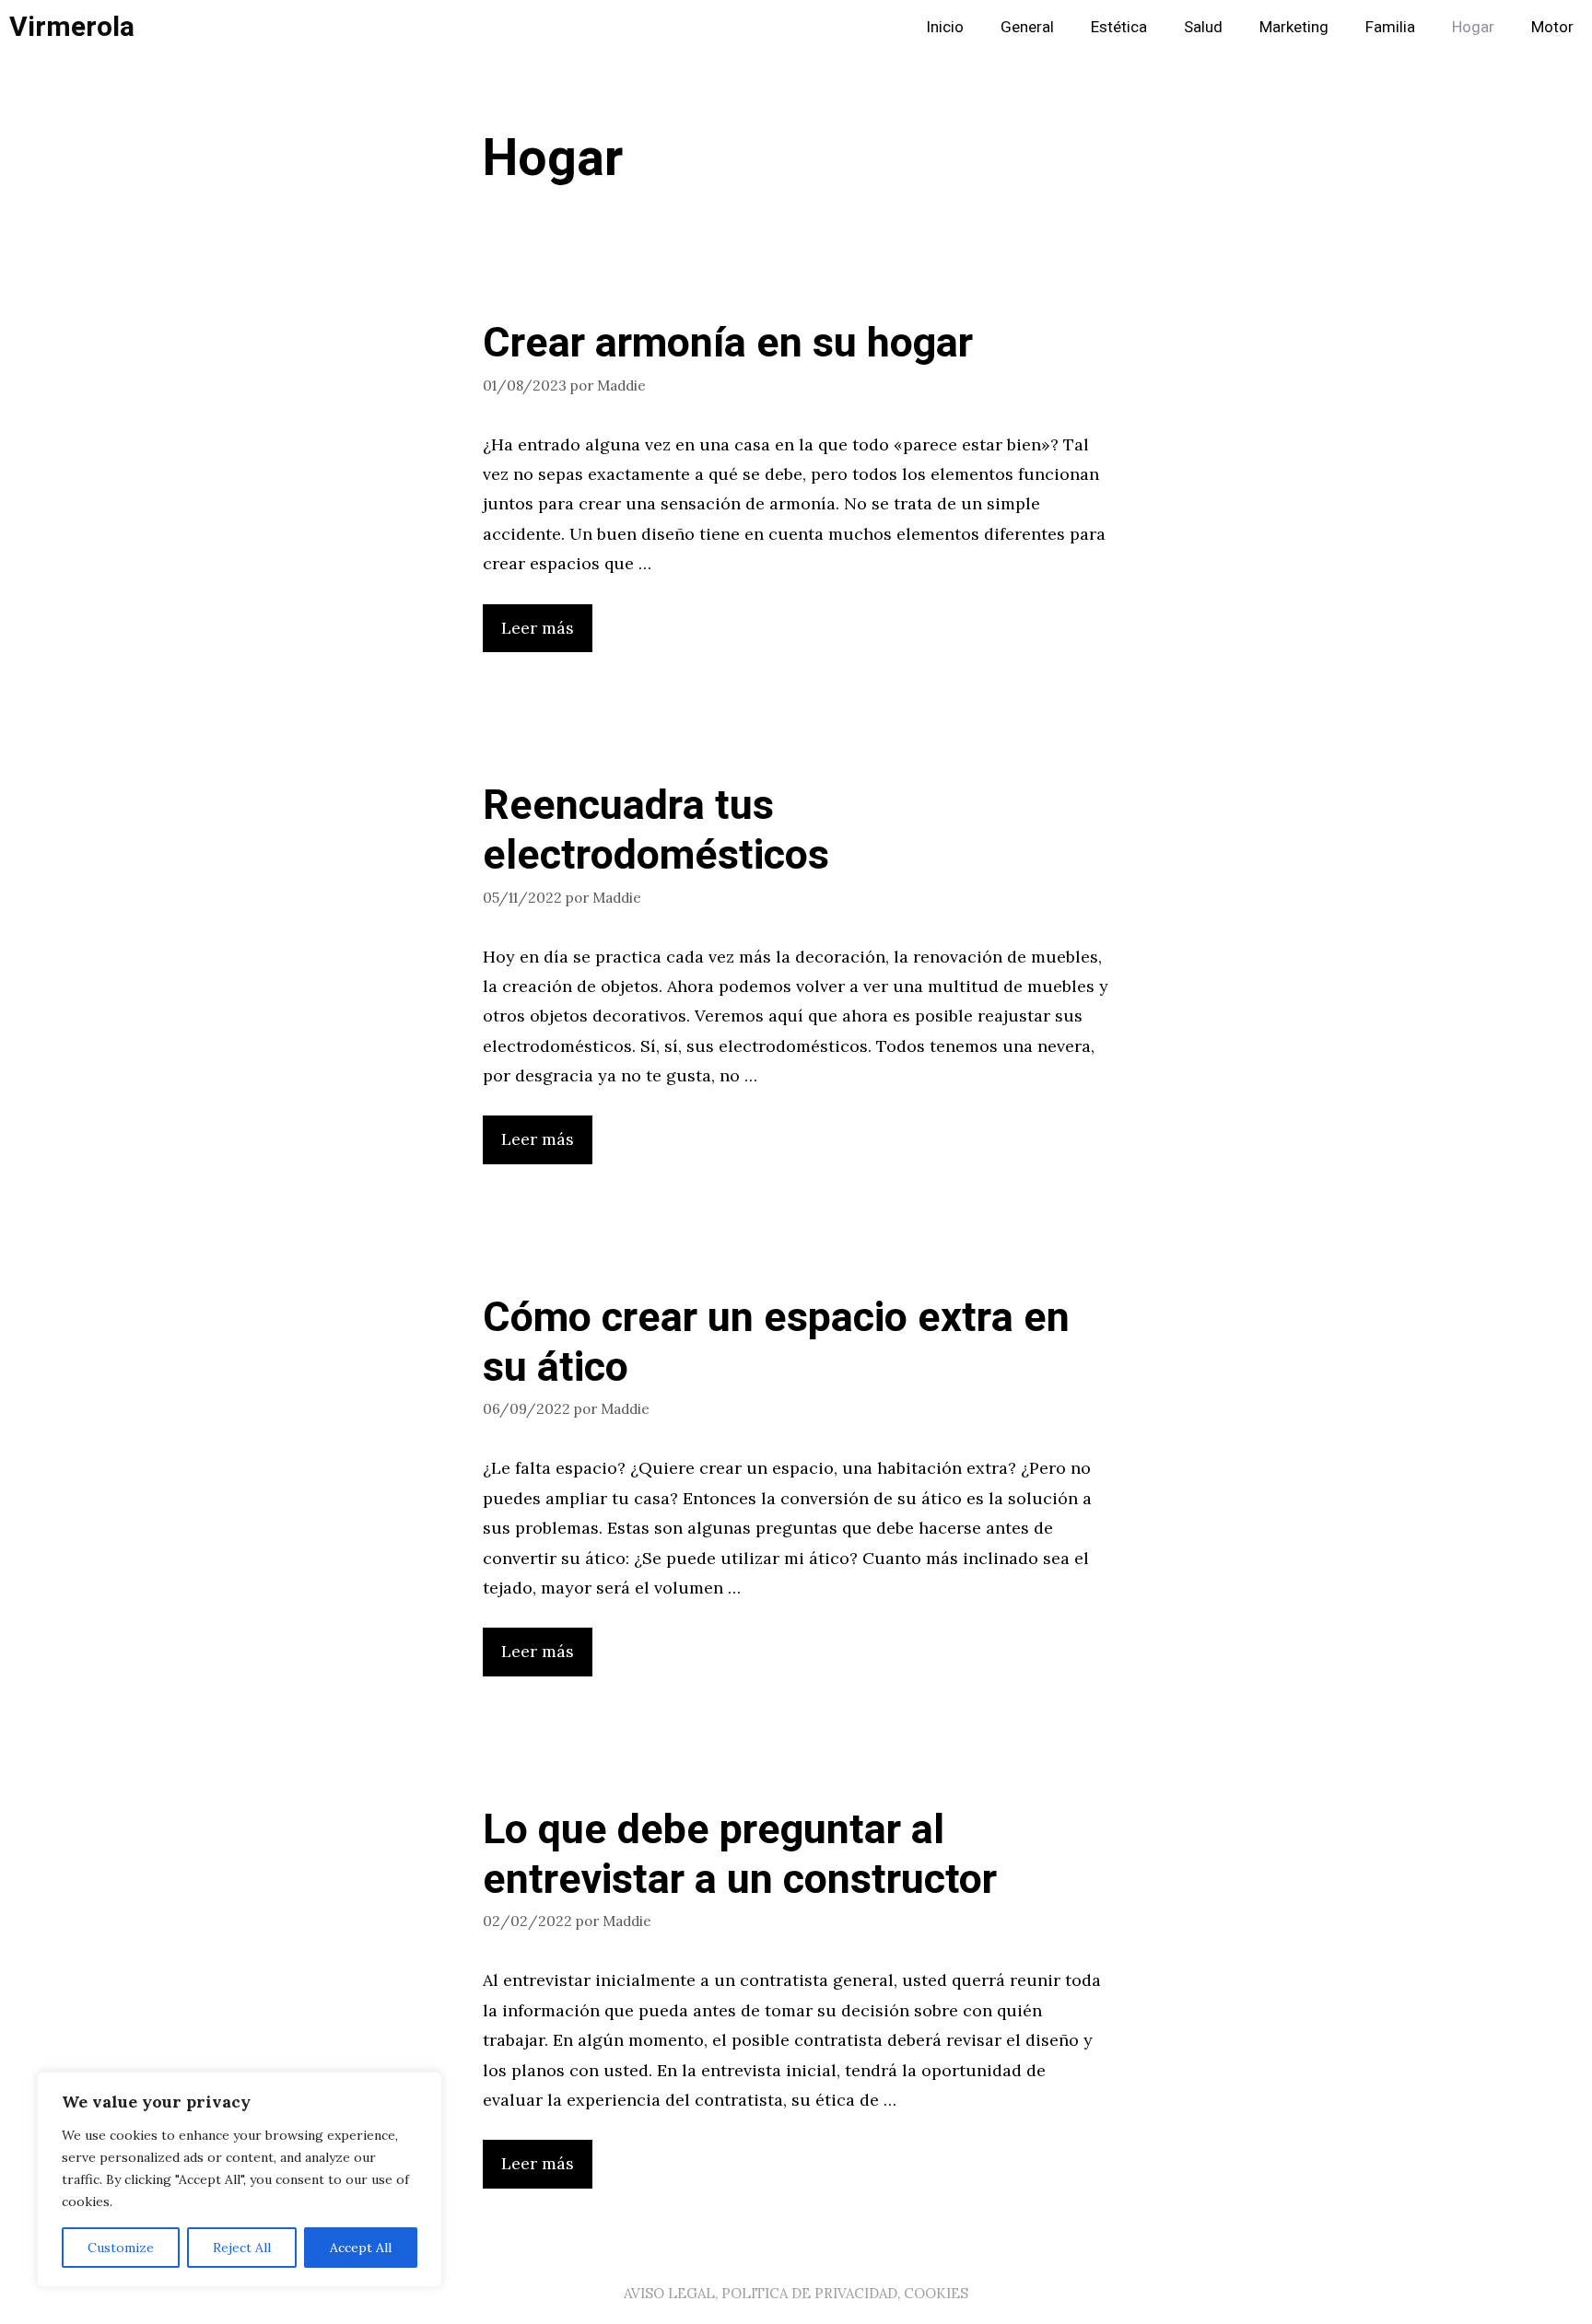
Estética (1119, 27)
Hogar (1473, 27)
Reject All (242, 2248)
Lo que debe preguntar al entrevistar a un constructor (740, 1855)
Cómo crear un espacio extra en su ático (776, 1343)
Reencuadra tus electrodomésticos (656, 831)
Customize (121, 2248)
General (1027, 27)
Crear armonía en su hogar (728, 344)
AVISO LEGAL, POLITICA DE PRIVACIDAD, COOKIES (796, 2293)
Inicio (945, 27)
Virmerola (72, 28)
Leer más (538, 628)
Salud (1203, 27)
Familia (1390, 27)
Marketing (1294, 27)
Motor (1552, 27)
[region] (240, 2179)
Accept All (361, 2248)
